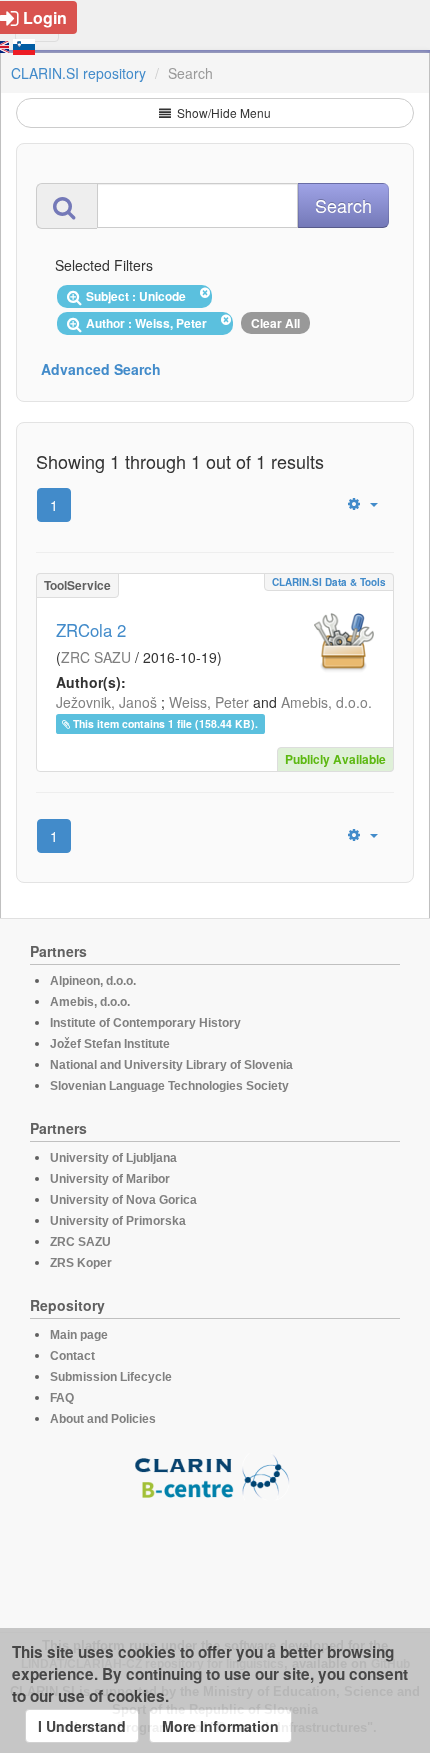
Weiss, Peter (209, 702)
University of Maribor (110, 1179)
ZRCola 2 (91, 630)
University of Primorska (118, 1221)
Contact (72, 1356)
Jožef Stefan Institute (110, 1044)
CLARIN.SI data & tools (329, 582)
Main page (79, 1335)
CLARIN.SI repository (78, 73)
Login (45, 17)
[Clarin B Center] (215, 1475)
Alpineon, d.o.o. (93, 981)
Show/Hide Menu (222, 112)
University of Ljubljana (113, 1158)
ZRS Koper (81, 1263)
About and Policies (103, 1419)
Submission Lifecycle (111, 1377)
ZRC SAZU (96, 657)
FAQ (62, 1398)
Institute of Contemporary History (145, 1023)
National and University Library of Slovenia (171, 1065)
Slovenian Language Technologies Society (169, 1086)
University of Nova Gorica (123, 1200)
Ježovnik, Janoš (106, 702)
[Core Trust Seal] (215, 1557)
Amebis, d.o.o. (326, 702)
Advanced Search (101, 369)
